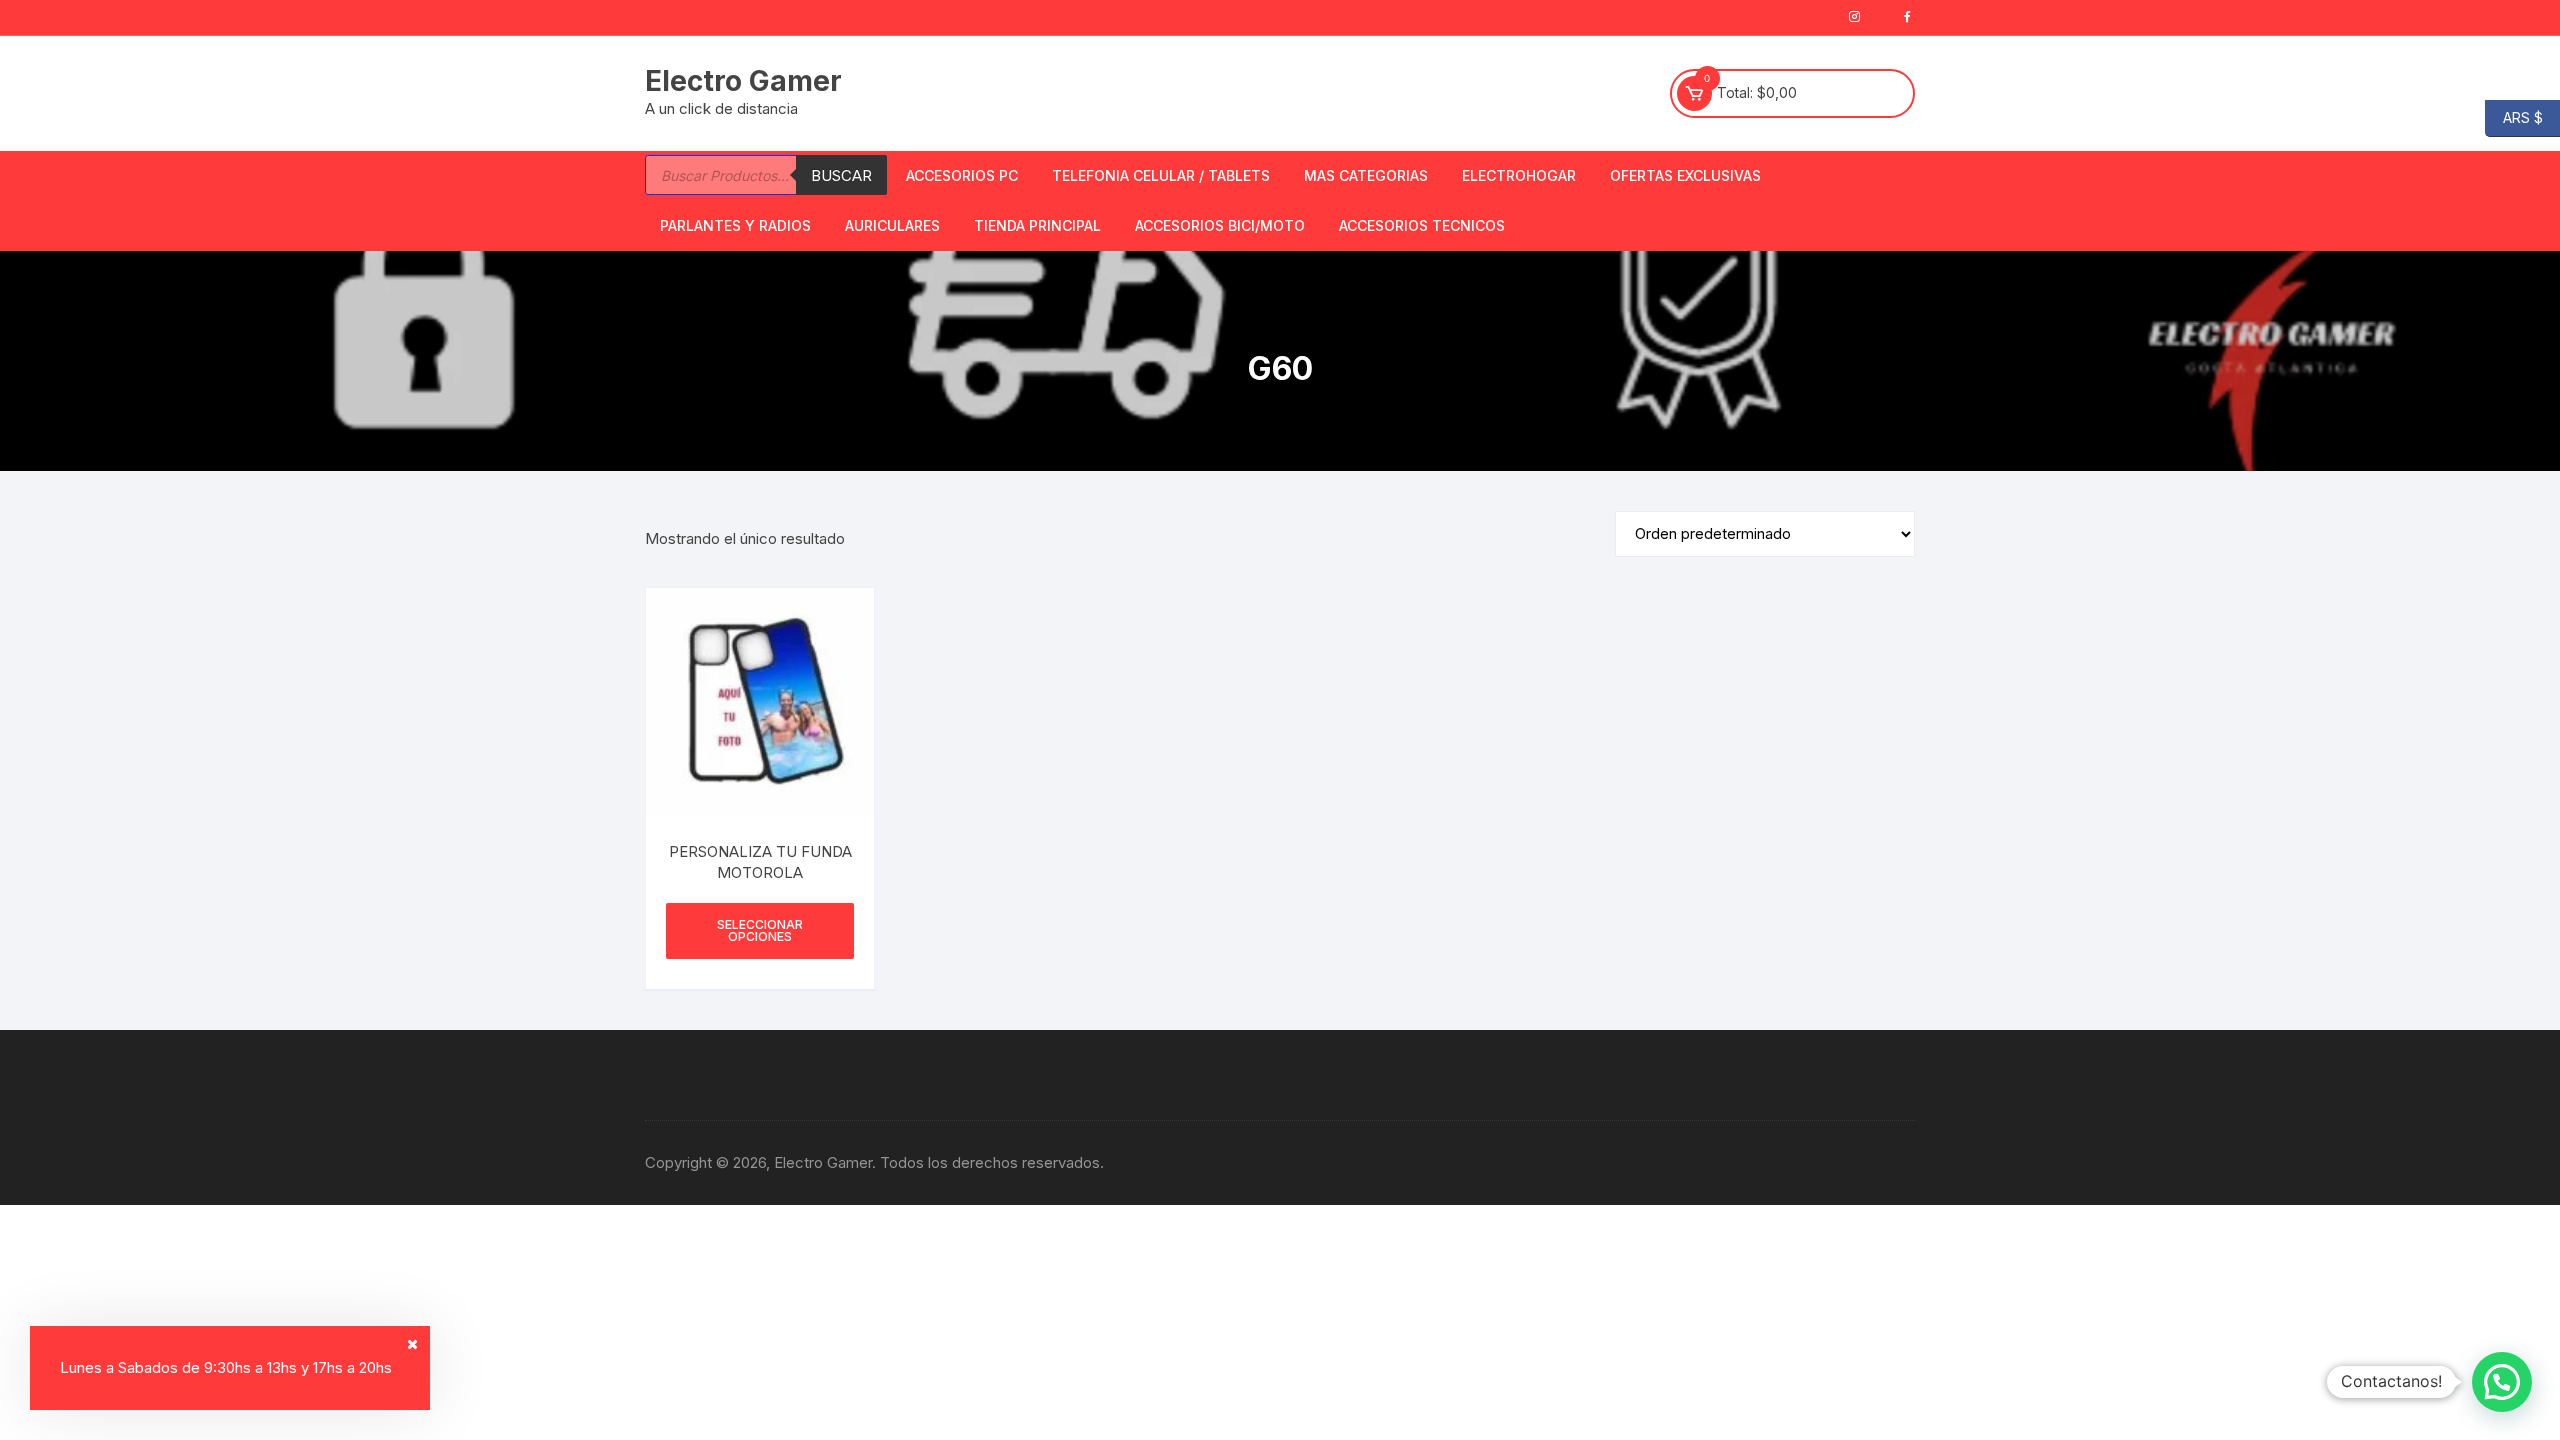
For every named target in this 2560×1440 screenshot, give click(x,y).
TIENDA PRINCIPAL (1037, 225)
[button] (2502, 1382)
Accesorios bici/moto (1220, 225)
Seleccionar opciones (760, 930)
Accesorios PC (962, 175)
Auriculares (892, 225)
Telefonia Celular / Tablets (1161, 175)
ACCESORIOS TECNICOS (1422, 225)
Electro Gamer (743, 81)
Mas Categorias (1366, 175)
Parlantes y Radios (735, 225)
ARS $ (2514, 116)
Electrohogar (1519, 175)
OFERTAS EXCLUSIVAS (1685, 175)
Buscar (841, 175)
